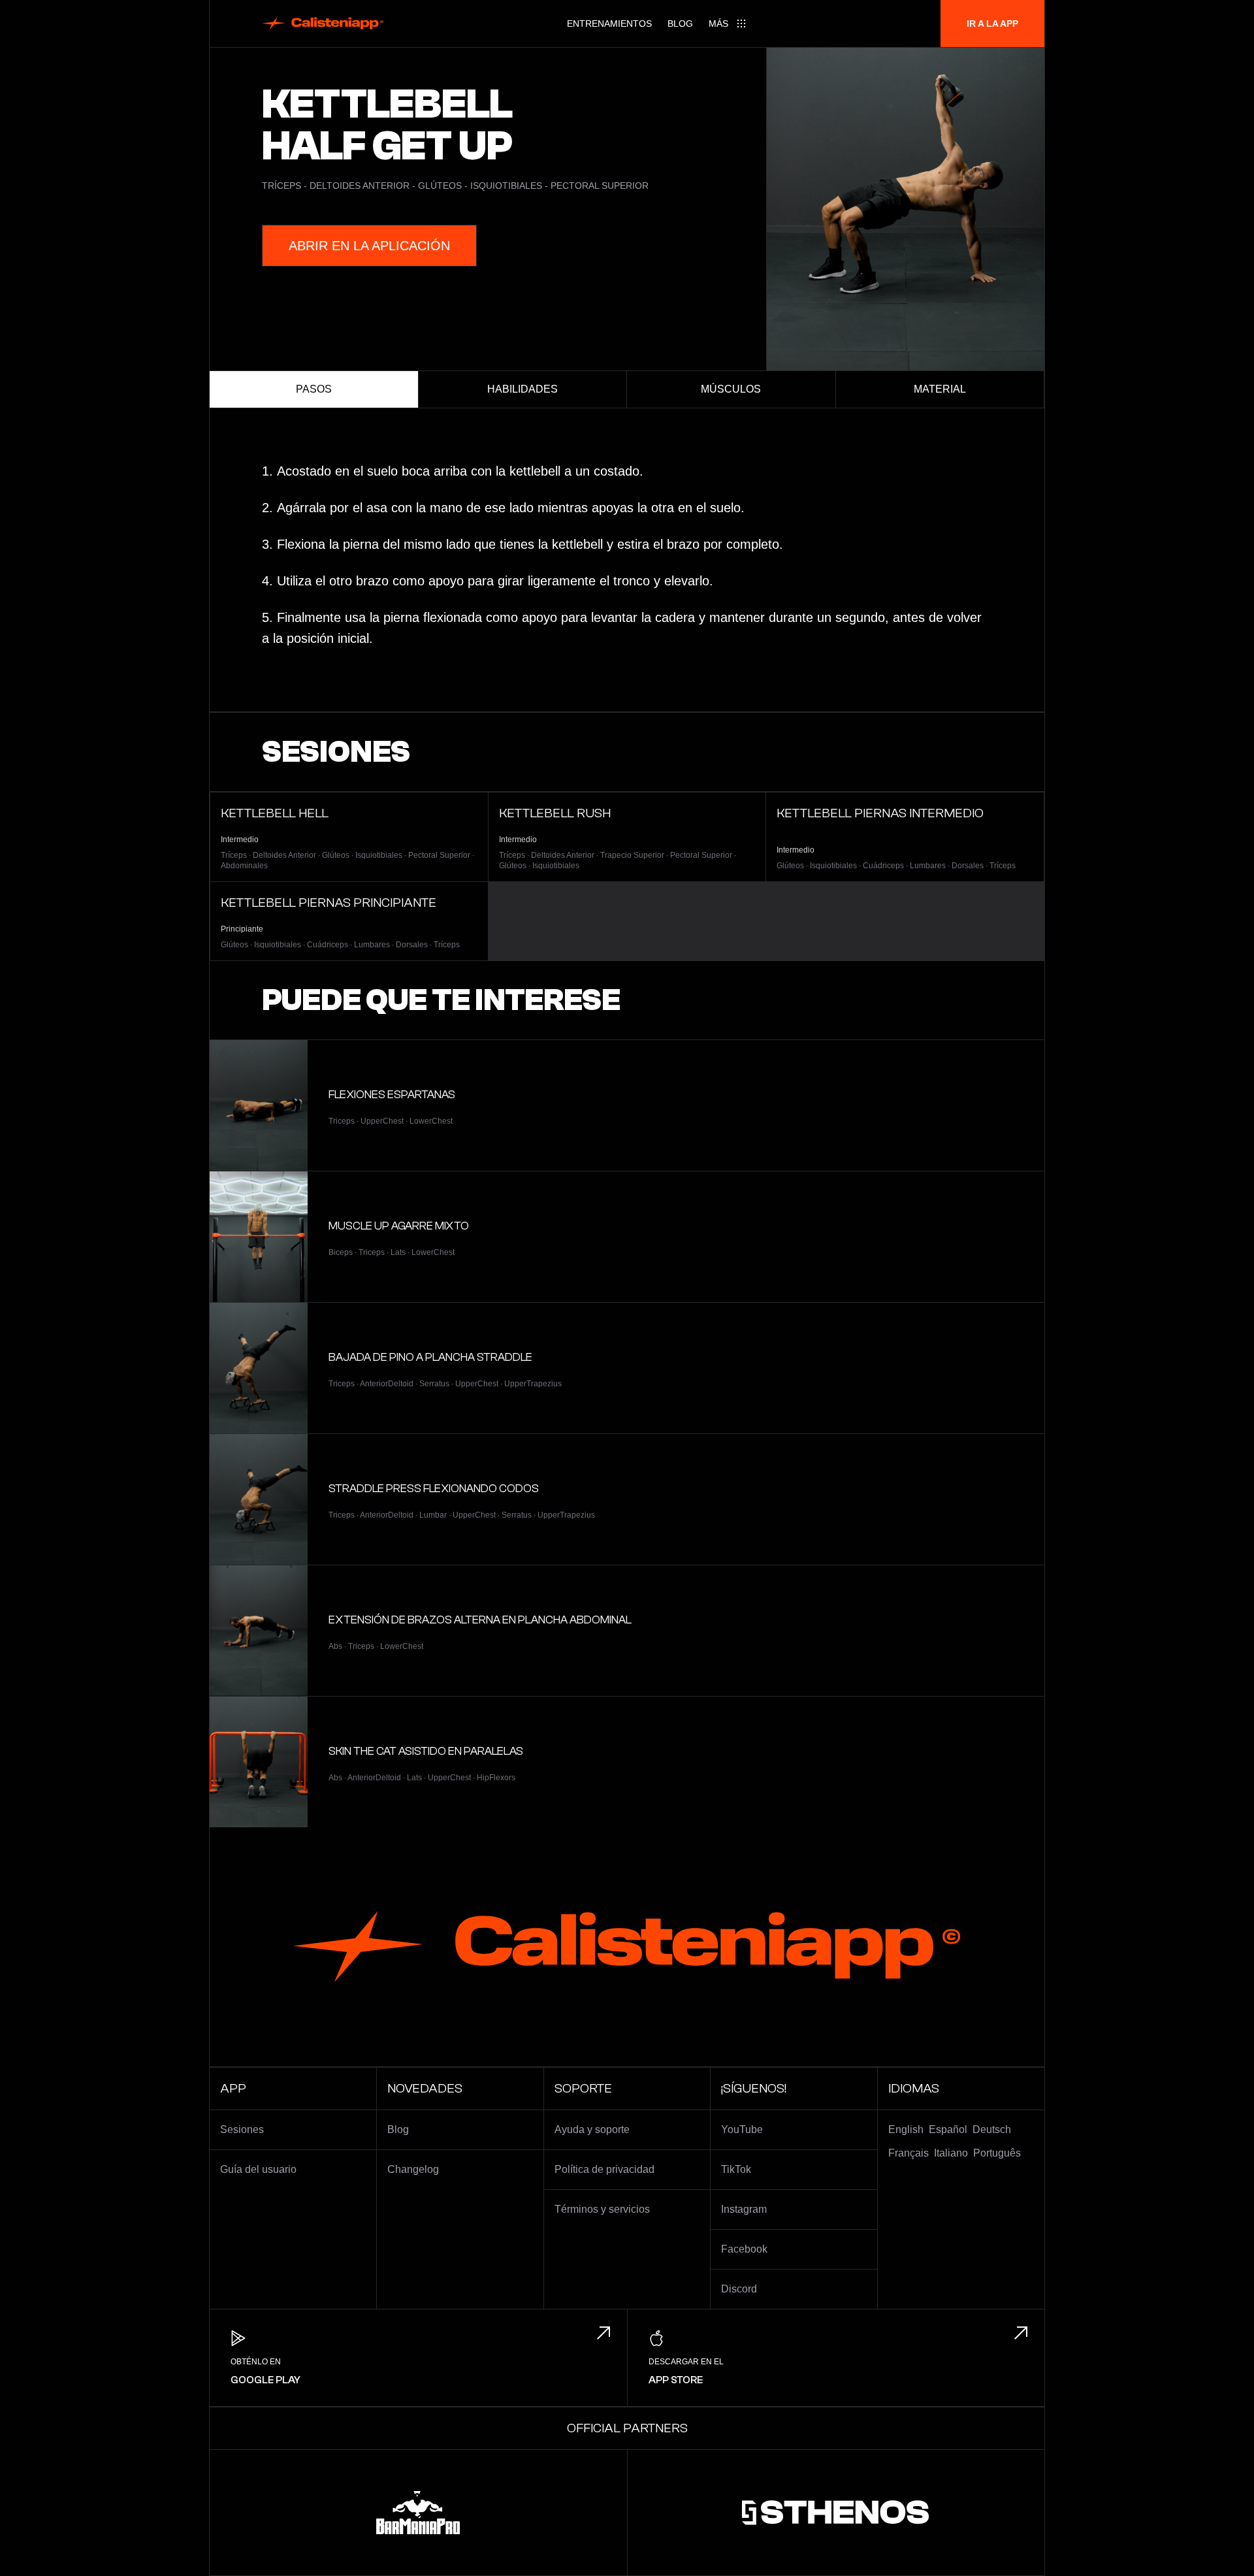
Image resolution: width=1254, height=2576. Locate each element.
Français (908, 2153)
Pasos (314, 389)
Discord (739, 2289)
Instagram (744, 2209)
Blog (680, 24)
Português (997, 2153)
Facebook (744, 2249)
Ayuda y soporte (592, 2129)
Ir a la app (992, 24)
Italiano (951, 2153)
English (906, 2129)
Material (940, 389)
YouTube (742, 2129)
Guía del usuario (258, 2169)
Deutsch (992, 2129)
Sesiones (242, 2129)
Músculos (731, 389)
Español (948, 2129)
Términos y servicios (602, 2209)
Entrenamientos (609, 24)
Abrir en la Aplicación (369, 246)
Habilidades (522, 389)
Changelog (413, 2169)
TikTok (736, 2169)
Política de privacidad (604, 2169)
